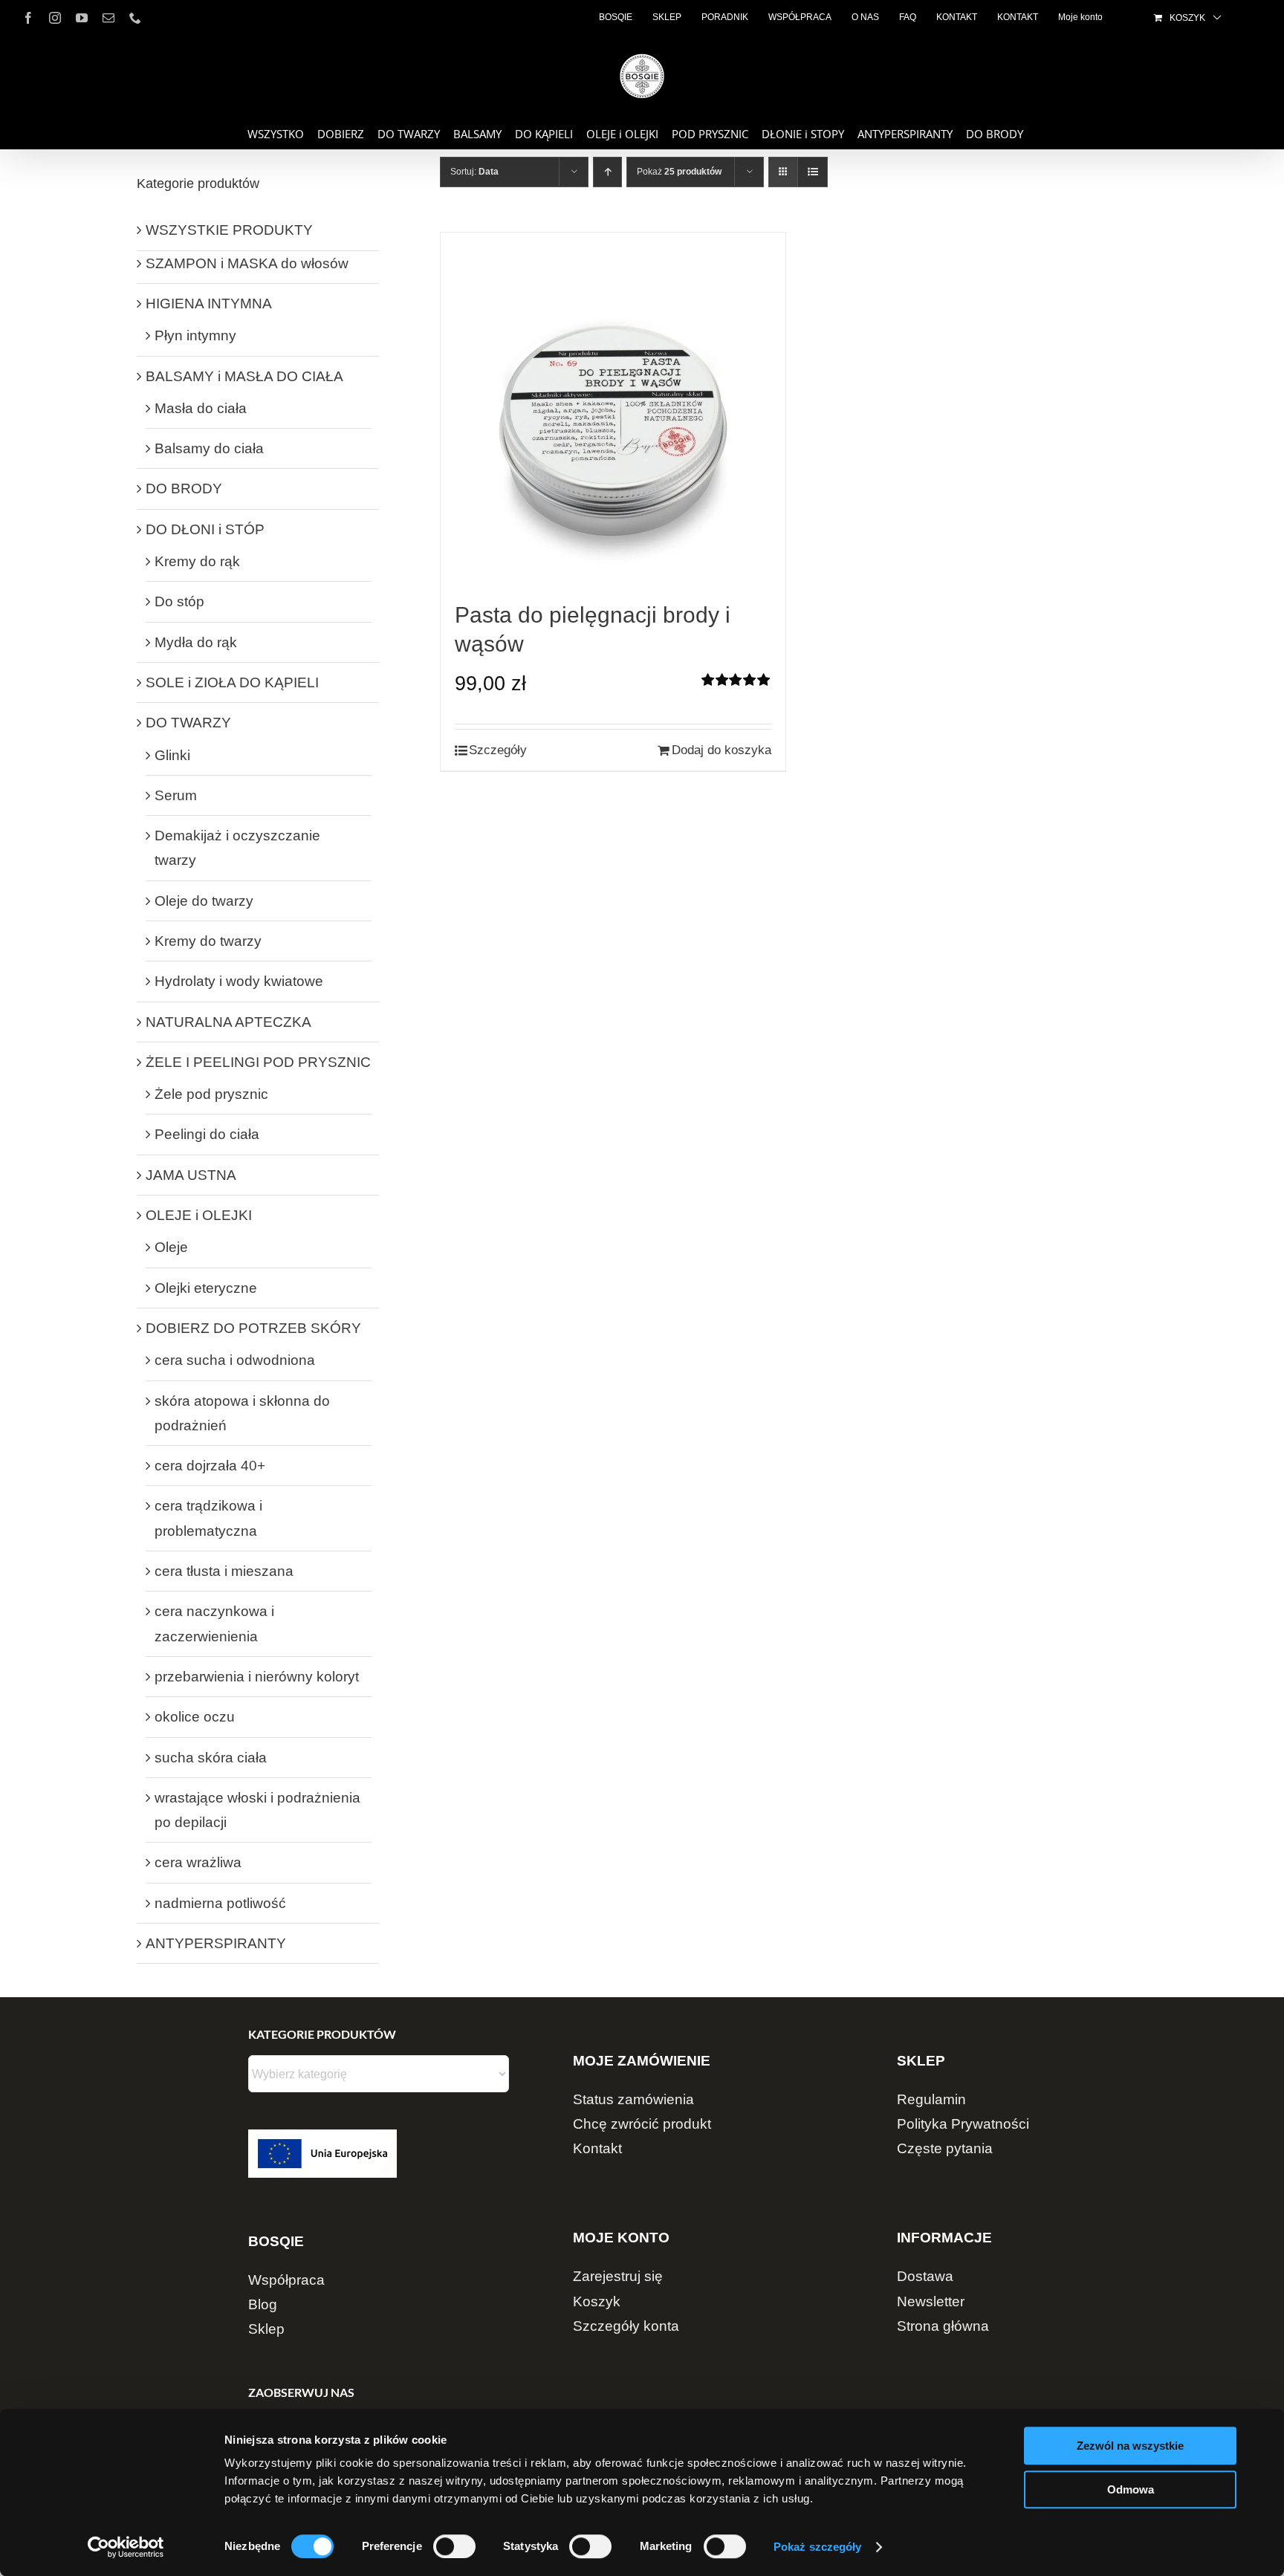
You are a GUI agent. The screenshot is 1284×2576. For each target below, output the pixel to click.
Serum (176, 795)
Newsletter (931, 2301)
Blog (263, 2304)
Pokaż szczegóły (818, 2547)
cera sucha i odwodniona (235, 1360)
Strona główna (943, 2326)
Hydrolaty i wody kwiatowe (239, 981)
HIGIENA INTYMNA (209, 304)
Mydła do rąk (196, 642)
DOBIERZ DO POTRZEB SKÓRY (253, 1328)
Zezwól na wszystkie (1130, 2446)
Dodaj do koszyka (722, 750)
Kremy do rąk (197, 561)
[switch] (454, 2546)
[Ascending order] (607, 172)
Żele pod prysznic (211, 1094)
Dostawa (925, 2276)
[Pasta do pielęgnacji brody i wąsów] (613, 416)
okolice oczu (195, 1717)
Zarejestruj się (618, 2276)
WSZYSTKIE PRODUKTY (229, 230)
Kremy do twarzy (208, 941)
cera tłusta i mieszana (224, 1571)
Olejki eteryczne (206, 1288)
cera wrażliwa (198, 1862)
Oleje (171, 1247)
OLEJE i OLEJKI (199, 1215)
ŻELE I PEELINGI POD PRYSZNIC (258, 1062)
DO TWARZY (188, 723)
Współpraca (286, 2280)
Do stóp (179, 601)
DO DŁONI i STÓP (205, 529)
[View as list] (813, 172)
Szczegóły (498, 750)
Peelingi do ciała (207, 1134)
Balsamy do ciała (209, 448)
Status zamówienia (633, 2099)
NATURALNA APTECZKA (228, 1022)
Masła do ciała (201, 408)
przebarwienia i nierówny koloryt (257, 1677)
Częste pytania (945, 2148)
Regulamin (931, 2099)
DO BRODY (184, 489)
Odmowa (1131, 2489)
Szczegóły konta (626, 2326)
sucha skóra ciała (211, 1758)
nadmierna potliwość (220, 1903)
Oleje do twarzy (204, 901)
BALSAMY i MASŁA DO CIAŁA (244, 376)
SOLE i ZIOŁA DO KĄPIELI (232, 682)
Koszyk (597, 2301)
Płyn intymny (195, 335)
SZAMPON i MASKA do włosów (247, 263)
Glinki (172, 755)
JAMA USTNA (191, 1175)
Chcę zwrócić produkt (642, 2124)
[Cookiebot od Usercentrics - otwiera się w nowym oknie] (126, 2547)
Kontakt (597, 2148)
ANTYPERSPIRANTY (216, 1943)
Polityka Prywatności (963, 2124)
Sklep (266, 2329)
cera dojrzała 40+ (210, 1466)
